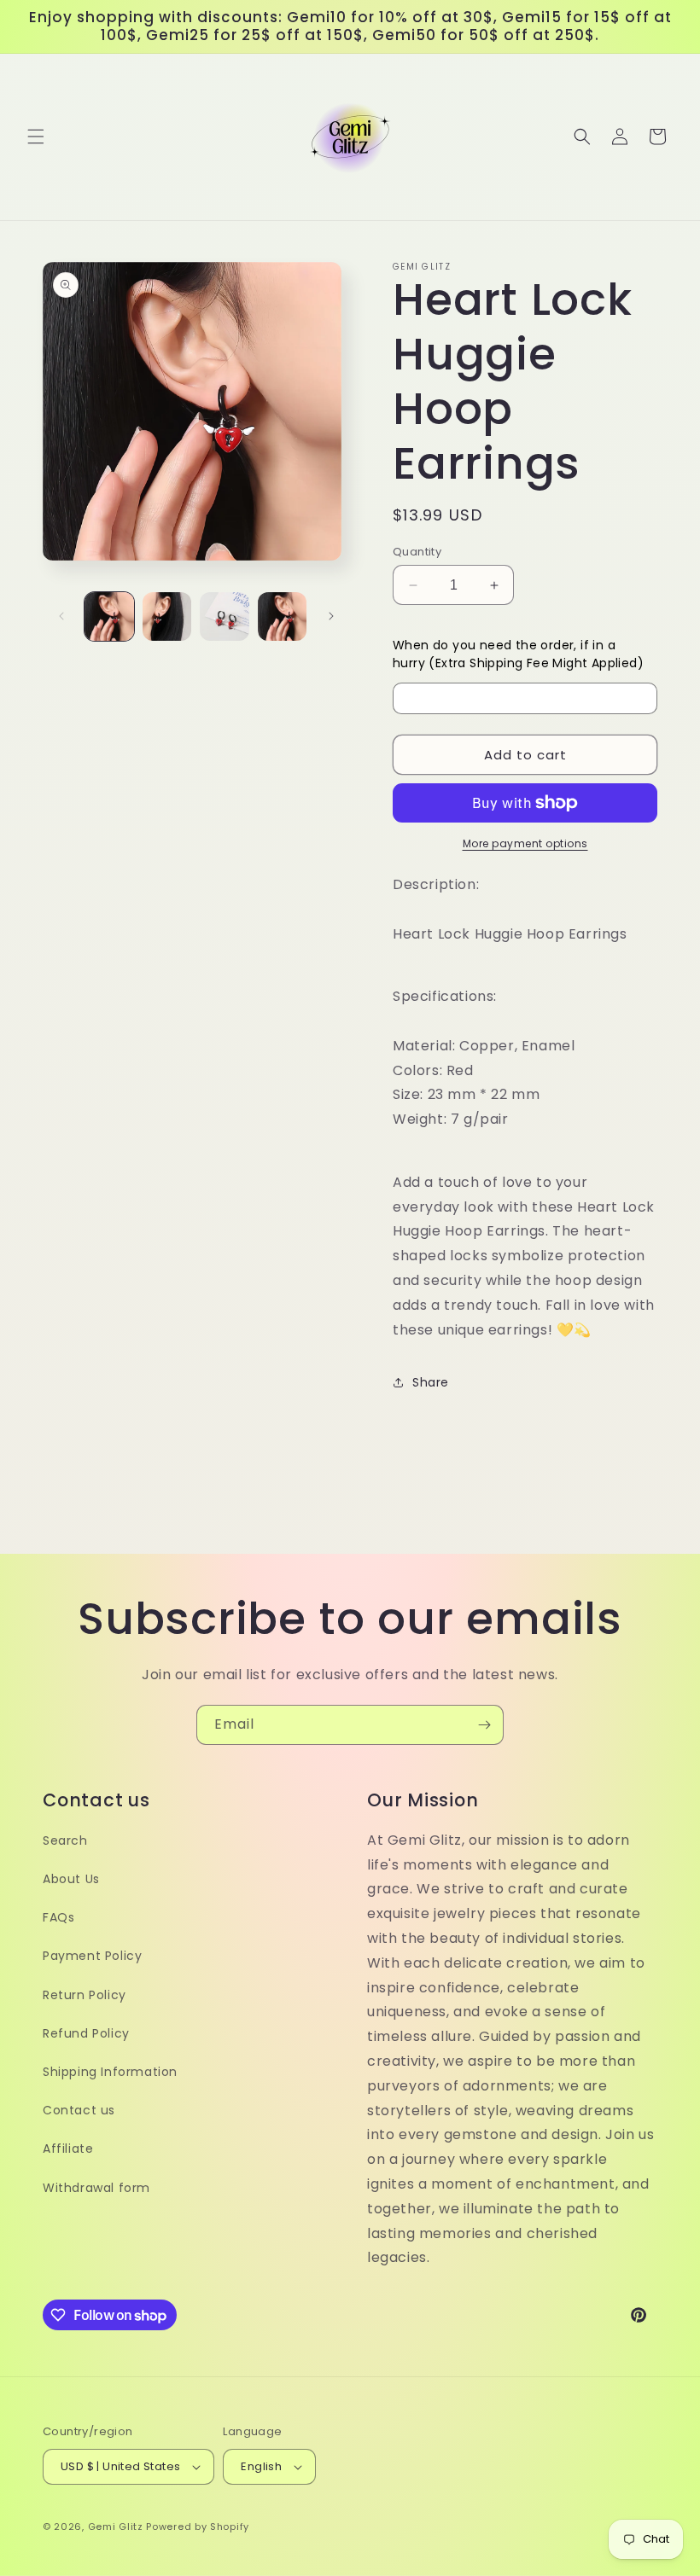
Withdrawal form (96, 2188)
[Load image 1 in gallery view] (109, 617)
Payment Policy (92, 1956)
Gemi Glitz (116, 2527)
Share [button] (431, 1382)
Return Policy (85, 1995)
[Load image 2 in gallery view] (167, 617)
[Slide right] (331, 616)
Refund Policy (86, 2033)
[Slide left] (61, 616)
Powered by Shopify (198, 2527)
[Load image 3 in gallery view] (225, 617)
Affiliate (68, 2149)
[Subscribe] (484, 1725)
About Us (71, 1879)
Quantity (417, 552)
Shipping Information (110, 2072)
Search (65, 1840)
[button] (36, 137)
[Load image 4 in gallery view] (283, 617)
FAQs (58, 1917)
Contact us (79, 2110)
